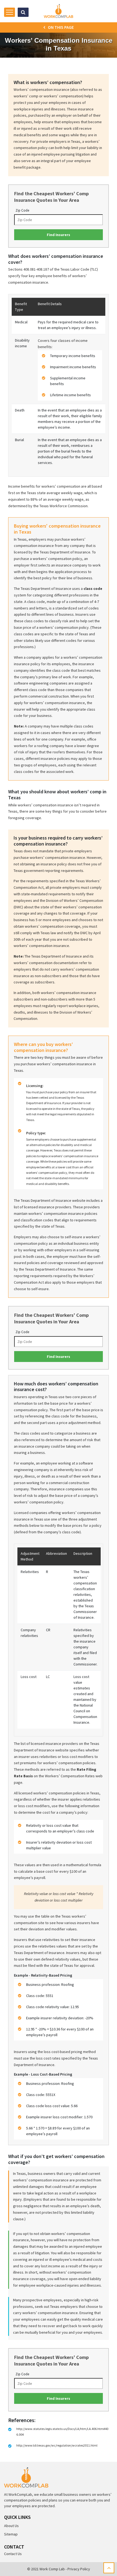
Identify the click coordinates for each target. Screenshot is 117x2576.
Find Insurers (59, 235)
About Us (11, 2526)
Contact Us (13, 2554)
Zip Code (22, 210)
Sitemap (11, 2534)
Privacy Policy (79, 2569)
